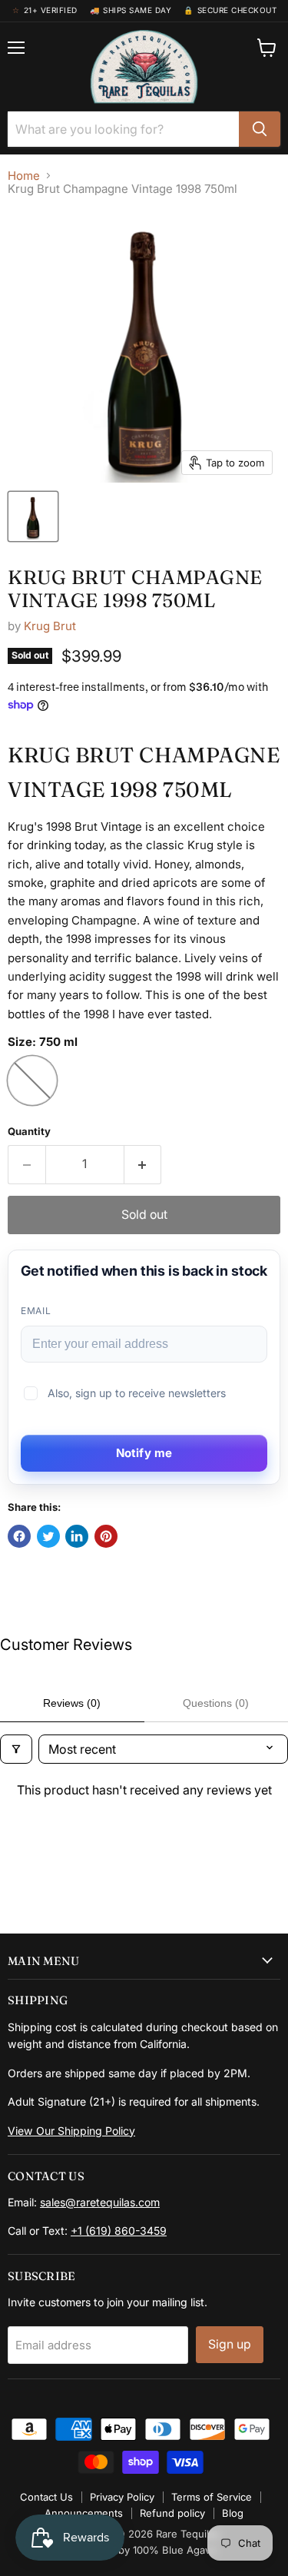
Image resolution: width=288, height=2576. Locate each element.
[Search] (260, 129)
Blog (233, 2513)
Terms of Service (212, 2497)
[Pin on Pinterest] (106, 1536)
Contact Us (46, 2497)
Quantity (29, 1132)
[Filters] (16, 1749)
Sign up (230, 2344)
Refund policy (172, 2513)
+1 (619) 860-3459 (119, 2231)
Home (24, 176)
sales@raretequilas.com (100, 2202)
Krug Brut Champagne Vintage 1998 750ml (135, 589)
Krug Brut (50, 626)
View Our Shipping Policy (71, 2131)
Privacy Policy (122, 2497)
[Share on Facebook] (19, 1536)
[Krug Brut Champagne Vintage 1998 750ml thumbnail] (33, 516)
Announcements (84, 2513)
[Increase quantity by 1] (143, 1164)
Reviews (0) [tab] (72, 1703)
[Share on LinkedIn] (77, 1536)
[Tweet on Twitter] (48, 1536)
